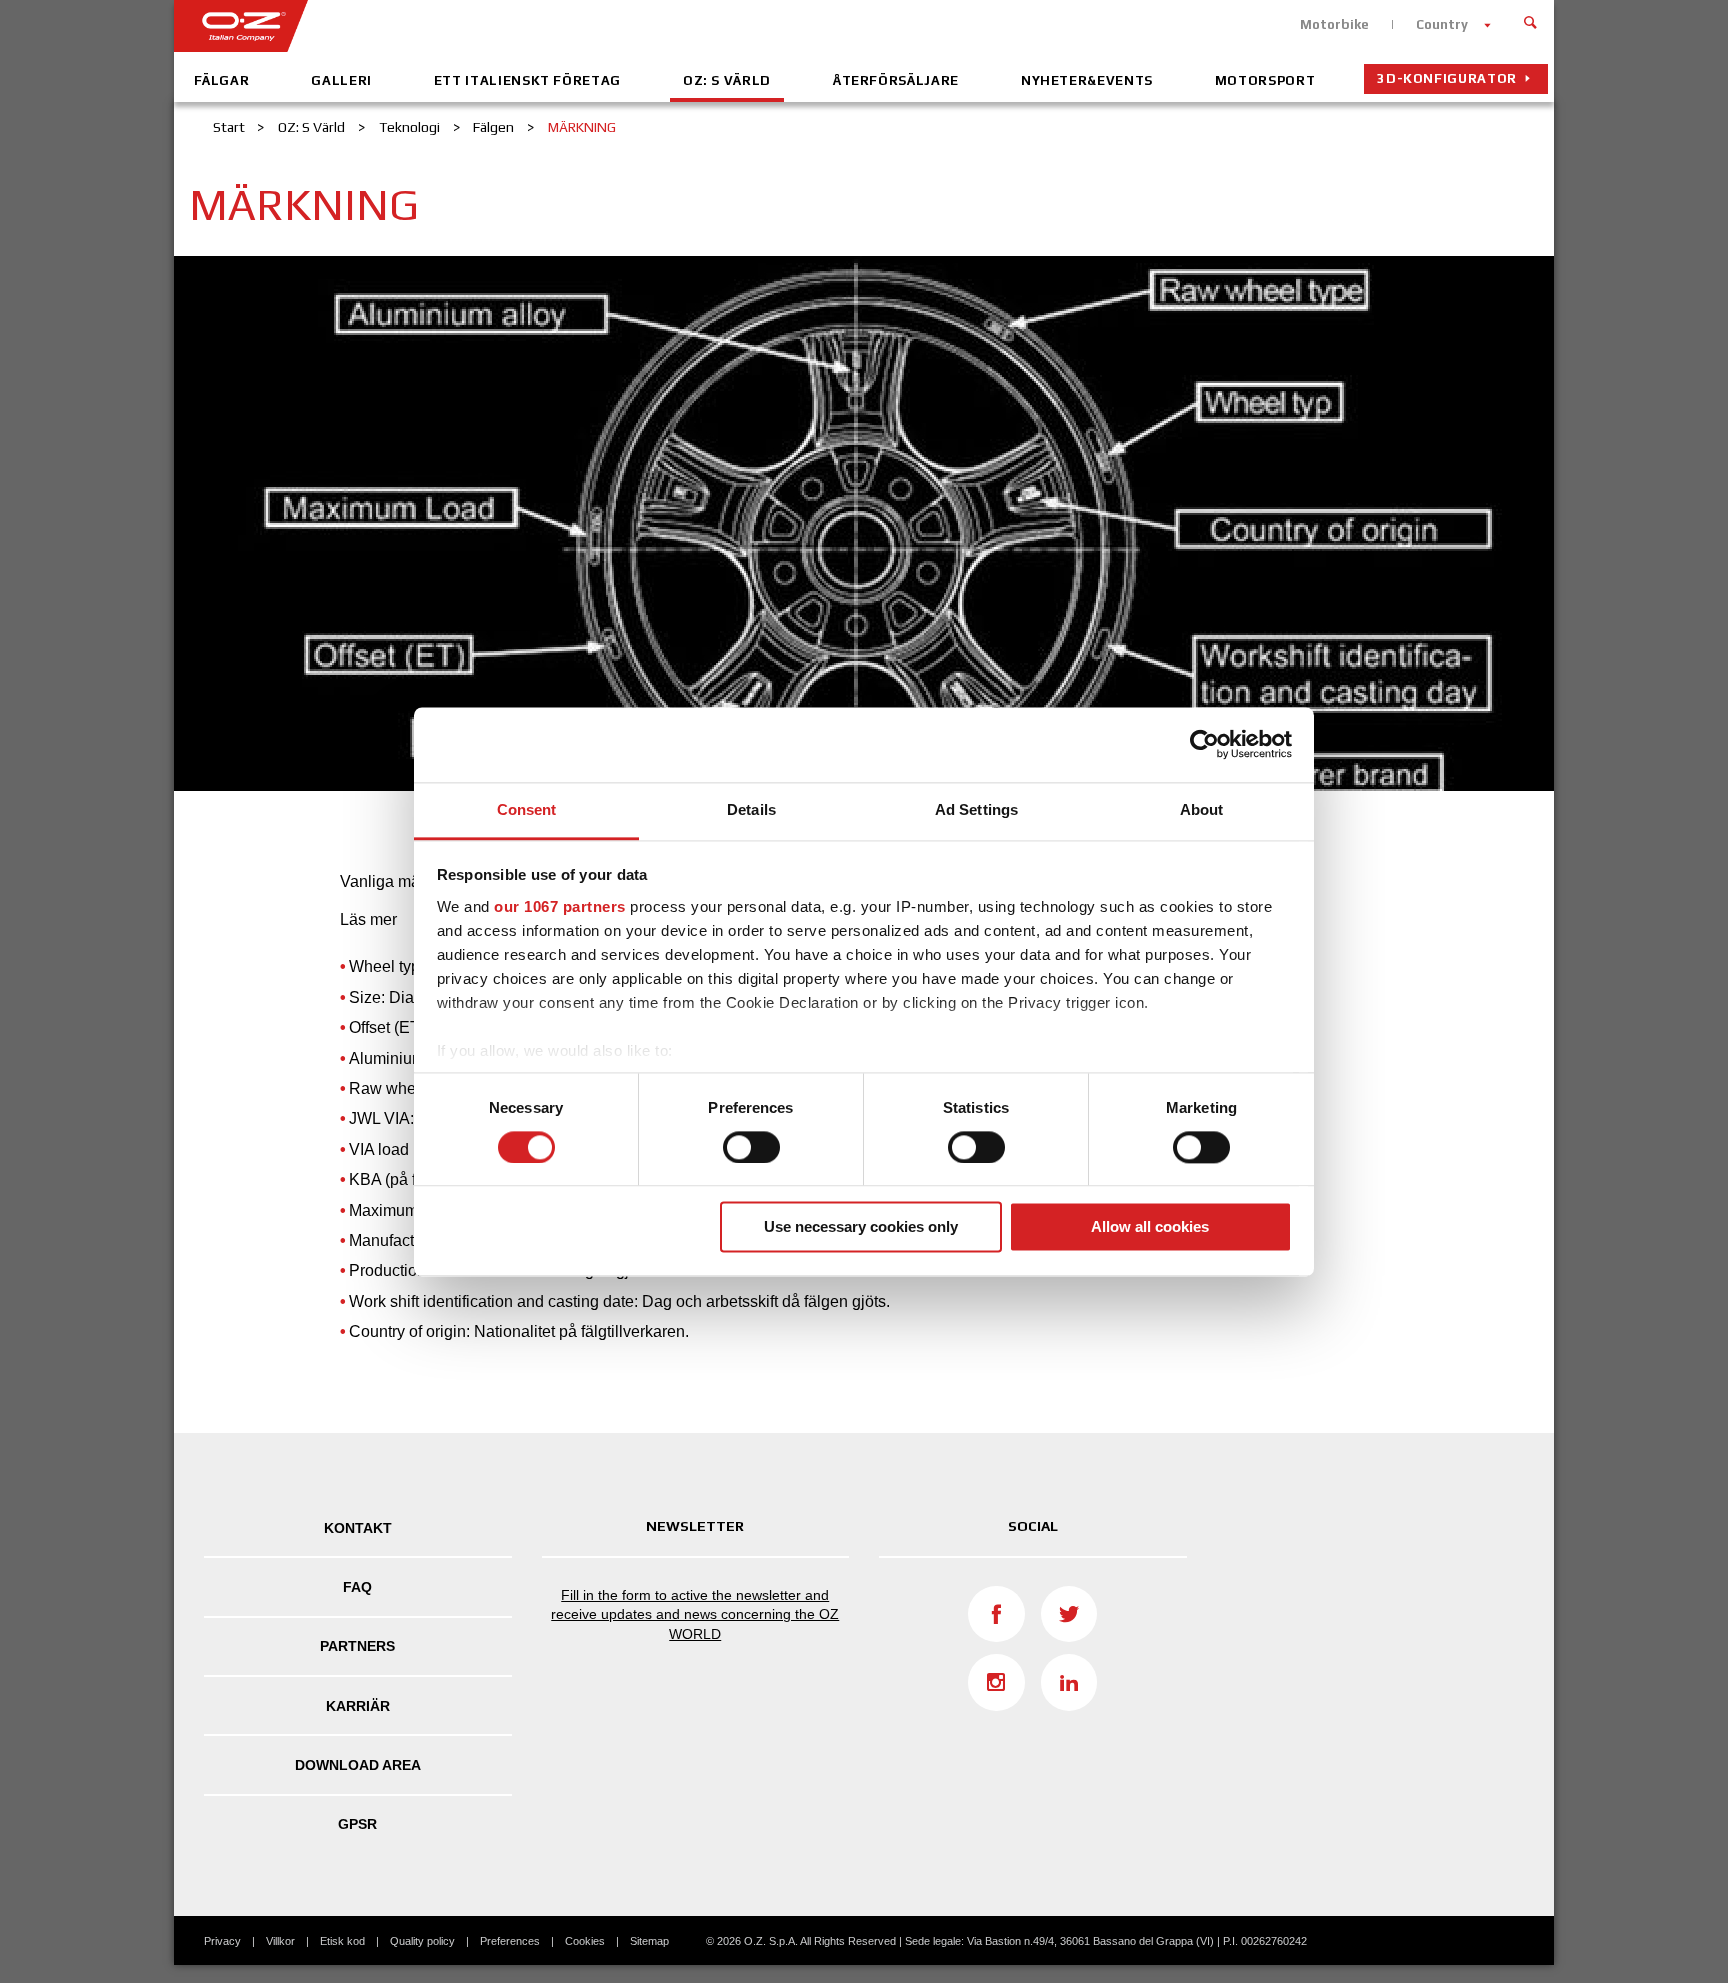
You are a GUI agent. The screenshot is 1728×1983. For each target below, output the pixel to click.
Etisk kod (342, 1941)
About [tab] (1202, 809)
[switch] (751, 1147)
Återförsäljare (896, 80)
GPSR (357, 1824)
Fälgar (222, 80)
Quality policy (422, 1941)
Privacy (222, 1941)
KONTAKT (358, 1528)
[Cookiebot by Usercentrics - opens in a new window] (1204, 744)
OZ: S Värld (727, 80)
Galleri (341, 80)
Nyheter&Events (1087, 80)
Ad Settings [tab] (976, 809)
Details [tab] (751, 809)
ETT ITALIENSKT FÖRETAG (527, 80)
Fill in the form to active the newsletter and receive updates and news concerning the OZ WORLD (695, 1614)
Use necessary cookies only (861, 1227)
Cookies (585, 1941)
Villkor (280, 1941)
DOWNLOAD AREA (358, 1765)
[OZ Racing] (519, 26)
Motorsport (1265, 80)
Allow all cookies (1150, 1227)
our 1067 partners (560, 906)
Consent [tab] (527, 809)
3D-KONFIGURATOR (1447, 78)
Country (1442, 24)
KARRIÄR (358, 1706)
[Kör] (1531, 20)
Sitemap (649, 1941)
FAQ (357, 1587)
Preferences (510, 1941)
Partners (357, 1646)
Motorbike (1334, 24)
